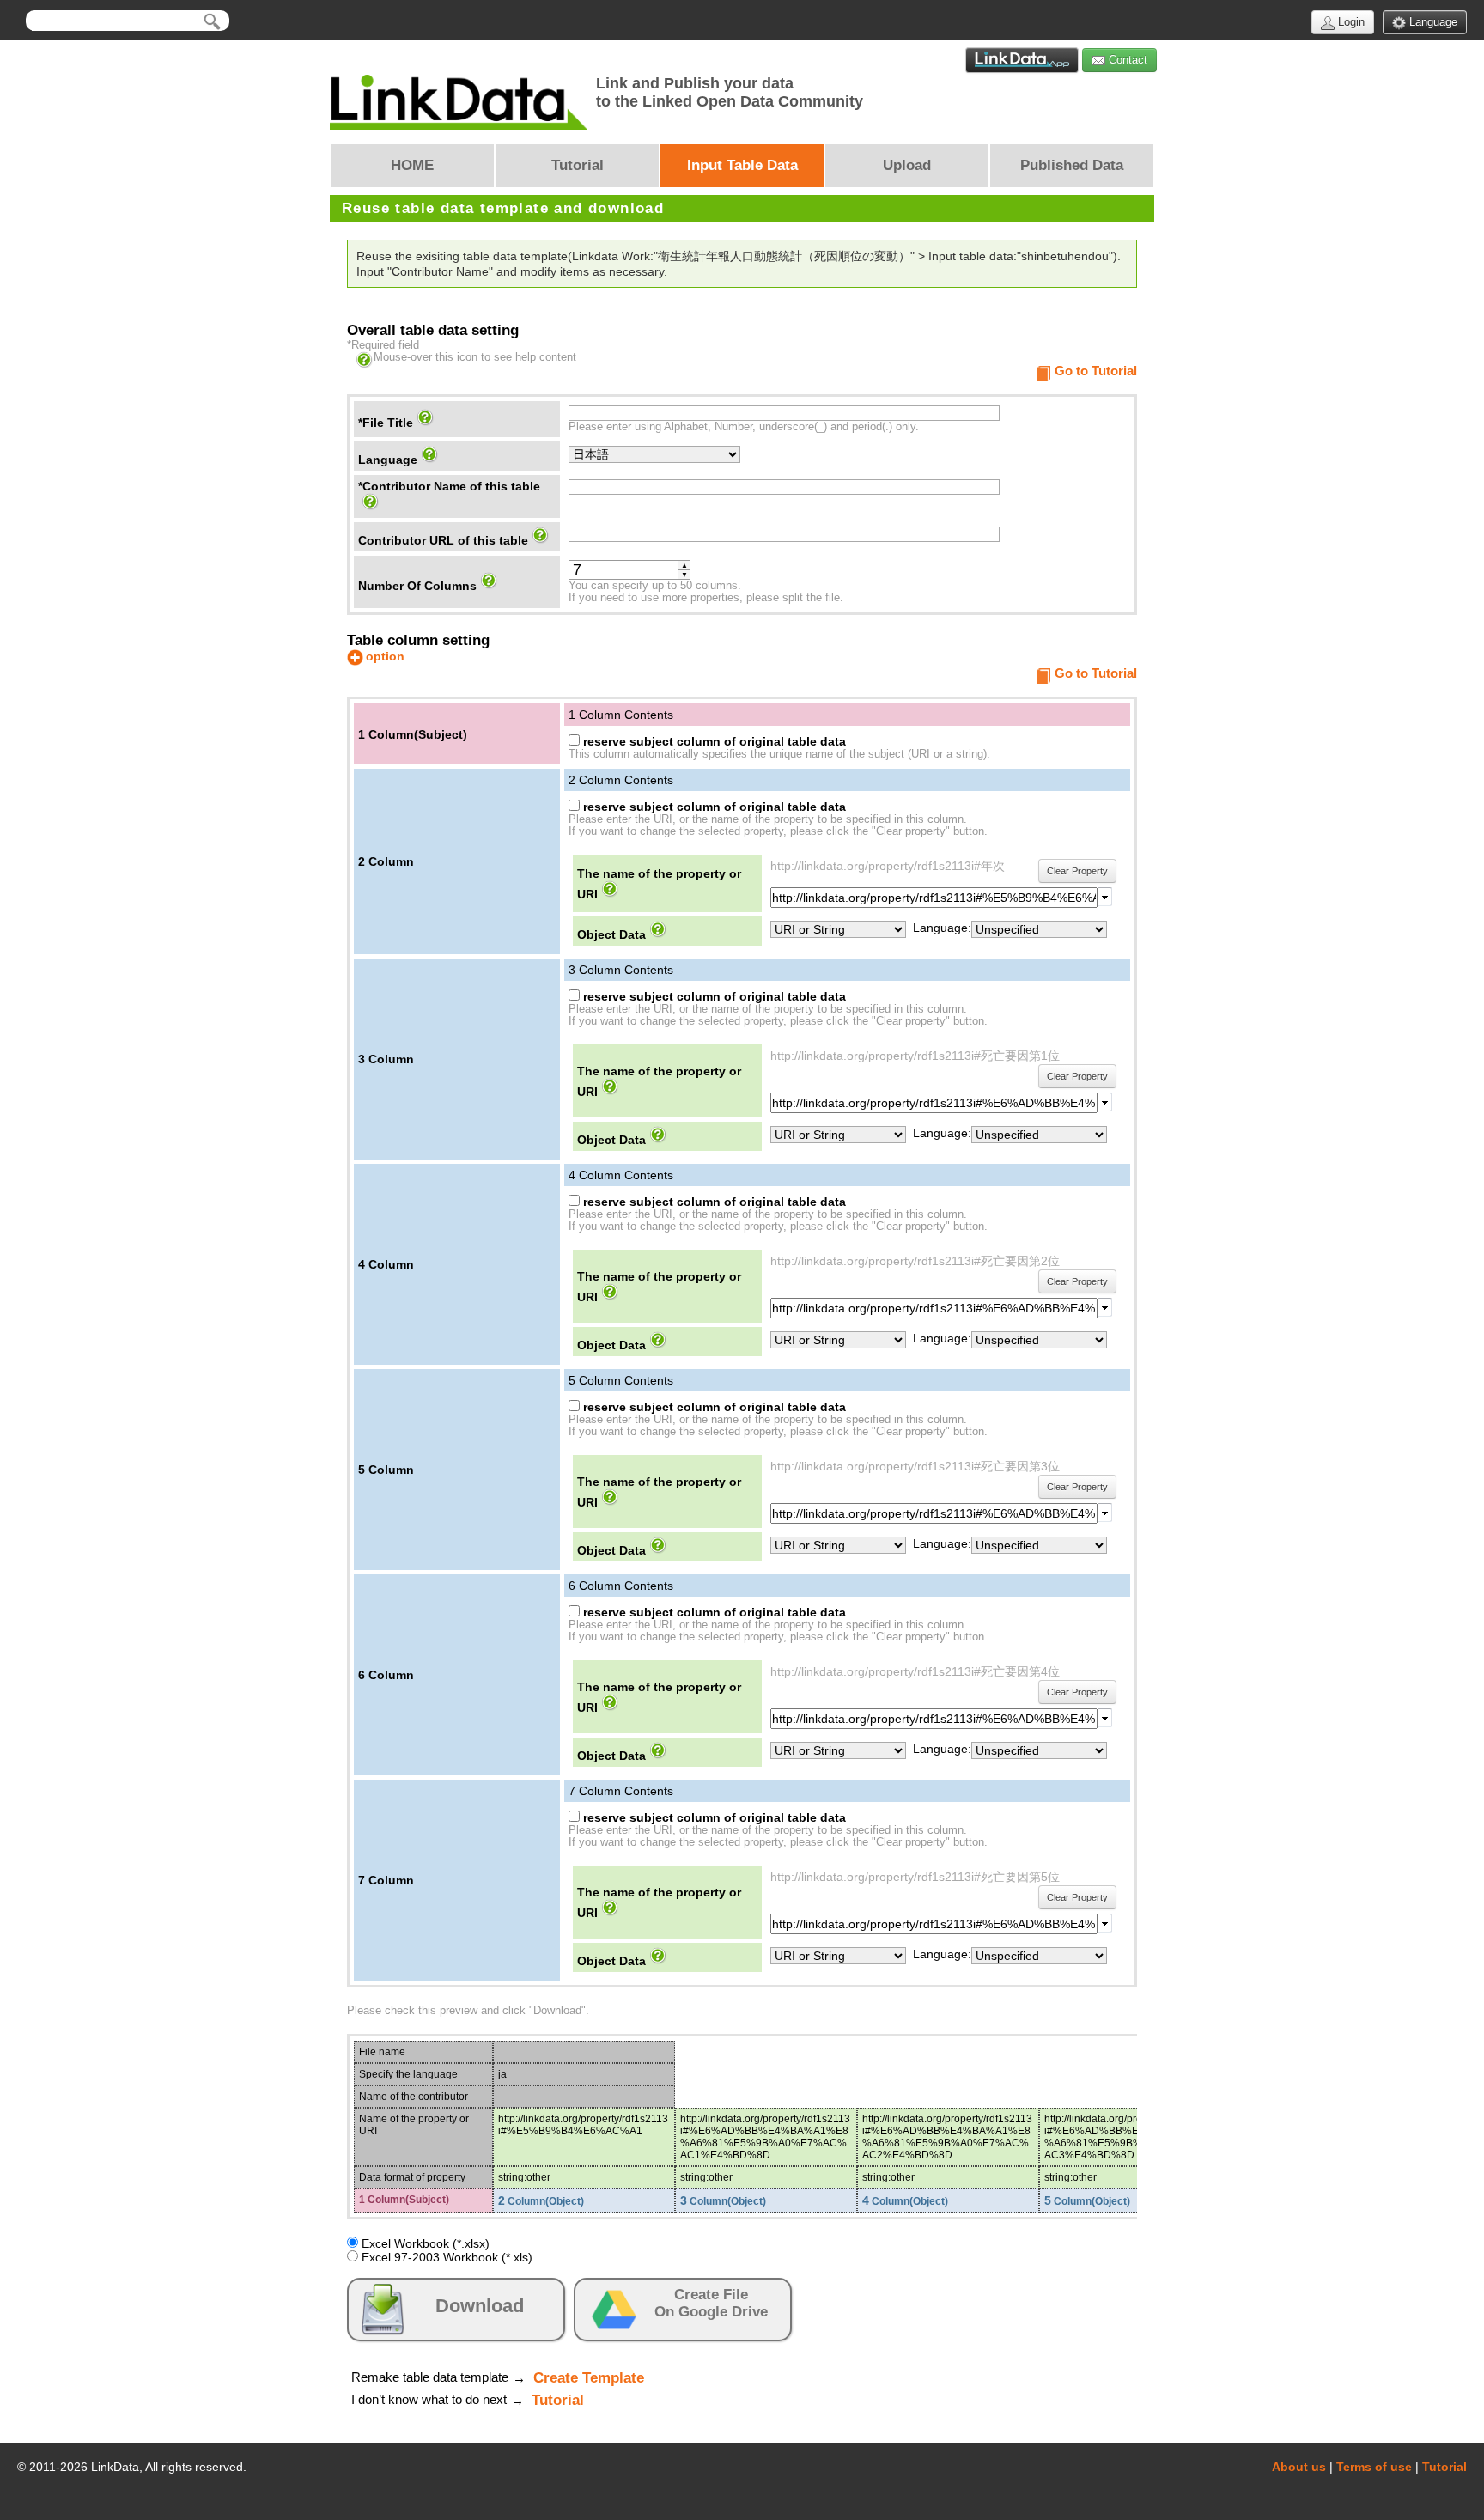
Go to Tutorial (1096, 371)
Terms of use (1374, 2467)
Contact (1126, 60)
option (385, 656)
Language (1432, 22)
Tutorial (558, 2400)
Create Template (589, 2378)
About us (1299, 2467)
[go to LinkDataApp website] (1022, 60)
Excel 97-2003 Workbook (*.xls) (445, 2257)
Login (1350, 22)
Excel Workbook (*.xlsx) (424, 2243)
